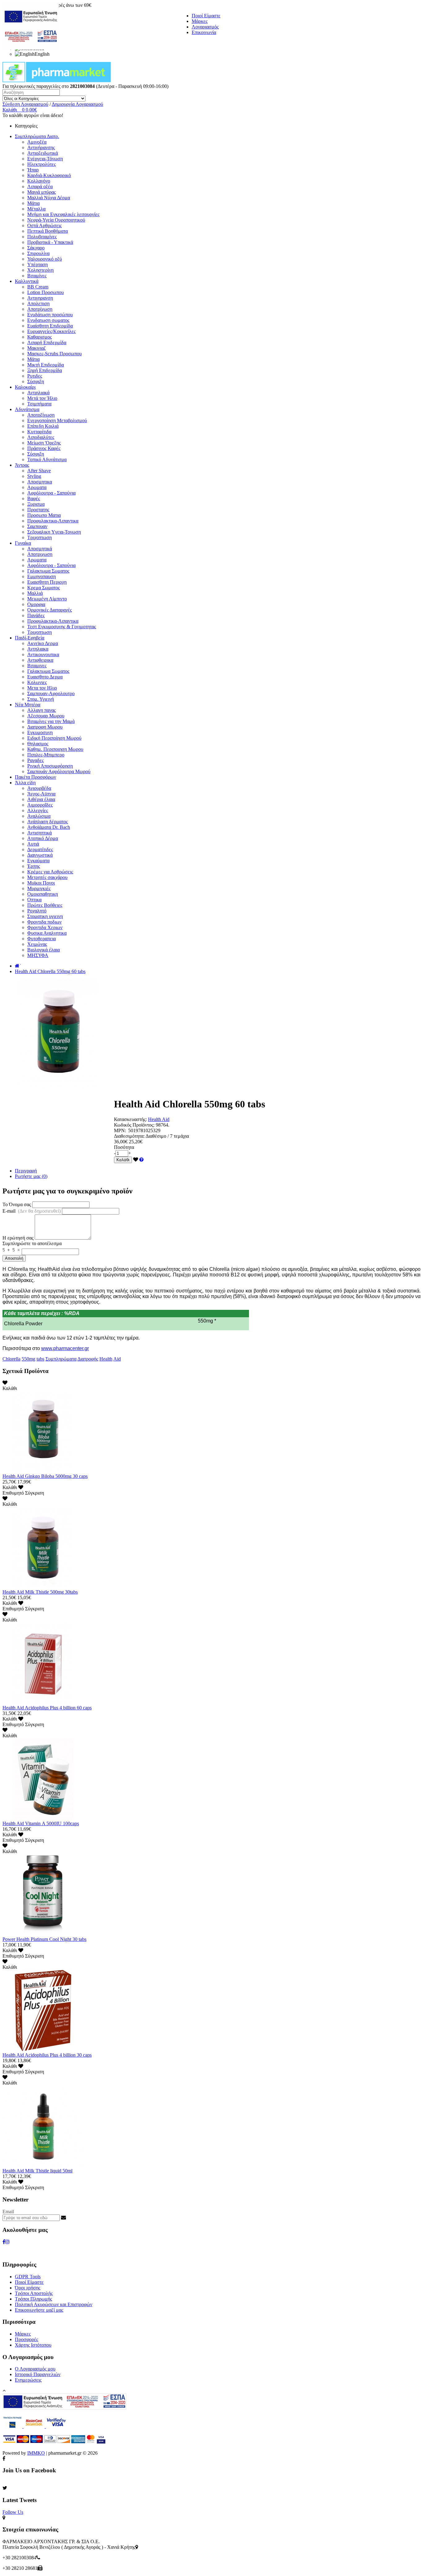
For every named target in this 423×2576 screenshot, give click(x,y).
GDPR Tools (28, 2277)
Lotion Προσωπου (46, 292)
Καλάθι (123, 1160)
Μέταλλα (36, 209)
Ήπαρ (33, 170)
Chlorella (11, 1359)
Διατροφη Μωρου (45, 727)
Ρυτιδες (35, 376)
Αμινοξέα (37, 142)
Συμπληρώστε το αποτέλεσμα (32, 1243)
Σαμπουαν (37, 526)
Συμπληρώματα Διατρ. (37, 136)
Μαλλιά (35, 593)
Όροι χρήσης (28, 2288)
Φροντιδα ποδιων (44, 922)
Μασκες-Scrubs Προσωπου (55, 354)
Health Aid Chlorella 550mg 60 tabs (50, 971)
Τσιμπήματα (39, 404)
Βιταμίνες (37, 276)
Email (8, 2212)
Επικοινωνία (204, 32)
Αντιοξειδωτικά (43, 153)
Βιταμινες (37, 666)
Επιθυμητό (13, 1493)
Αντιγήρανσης (41, 147)
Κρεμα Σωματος (44, 588)
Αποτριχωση (40, 554)
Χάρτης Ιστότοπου (33, 2345)
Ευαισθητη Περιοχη (47, 582)
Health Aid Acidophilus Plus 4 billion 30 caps (47, 2055)
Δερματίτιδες (40, 849)
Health (106, 1359)
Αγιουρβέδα (39, 788)
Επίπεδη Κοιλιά (43, 426)
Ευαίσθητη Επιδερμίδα (50, 326)
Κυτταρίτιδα (39, 432)
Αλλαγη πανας (41, 710)
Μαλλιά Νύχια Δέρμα (49, 198)
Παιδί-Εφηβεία (30, 638)
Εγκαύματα (38, 861)
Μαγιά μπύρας (41, 192)
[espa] (31, 48)
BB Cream (38, 287)
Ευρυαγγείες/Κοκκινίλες (51, 331)
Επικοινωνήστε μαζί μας (39, 2310)
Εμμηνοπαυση (41, 576)
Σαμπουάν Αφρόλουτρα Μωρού (59, 771)
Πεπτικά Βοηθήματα (48, 231)
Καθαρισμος (39, 337)
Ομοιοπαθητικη (43, 894)
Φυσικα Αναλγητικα (47, 933)
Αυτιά (33, 844)
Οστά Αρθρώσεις (44, 225)
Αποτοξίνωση (41, 415)
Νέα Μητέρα (28, 705)
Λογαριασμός (205, 27)
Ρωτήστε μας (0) (31, 1176)
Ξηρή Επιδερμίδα (45, 370)
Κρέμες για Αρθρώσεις (50, 872)
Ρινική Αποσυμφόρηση (50, 766)
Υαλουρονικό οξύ (45, 259)
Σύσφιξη (36, 381)
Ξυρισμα (36, 504)
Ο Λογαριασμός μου (35, 2369)
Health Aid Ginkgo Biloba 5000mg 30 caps (45, 1476)
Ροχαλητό (37, 911)
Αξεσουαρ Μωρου (46, 716)
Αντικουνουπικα (43, 654)
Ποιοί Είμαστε (206, 16)
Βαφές (34, 498)
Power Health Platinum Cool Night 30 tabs (44, 1939)
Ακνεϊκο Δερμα (43, 643)
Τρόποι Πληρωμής (33, 2299)
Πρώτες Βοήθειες (45, 905)
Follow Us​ (13, 2512)
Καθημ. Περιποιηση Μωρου (55, 749)
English (42, 54)
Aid (117, 1359)
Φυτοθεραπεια (41, 939)
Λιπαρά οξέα (40, 186)
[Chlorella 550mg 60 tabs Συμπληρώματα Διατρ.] (58, 1089)
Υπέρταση (37, 264)
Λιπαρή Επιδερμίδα (47, 342)
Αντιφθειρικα (40, 660)
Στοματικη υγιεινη (45, 916)
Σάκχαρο (36, 248)
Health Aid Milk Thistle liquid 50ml (37, 2171)
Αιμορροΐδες (40, 805)
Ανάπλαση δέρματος (48, 822)
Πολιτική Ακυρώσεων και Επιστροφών (54, 2304)
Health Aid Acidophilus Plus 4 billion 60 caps (47, 1708)
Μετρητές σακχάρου (47, 877)
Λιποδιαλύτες (41, 437)
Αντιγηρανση (40, 298)
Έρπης (34, 866)
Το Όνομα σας (17, 1204)
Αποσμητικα (40, 482)
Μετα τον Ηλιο (42, 688)
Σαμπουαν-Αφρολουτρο (51, 693)
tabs (40, 1359)
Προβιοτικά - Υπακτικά (50, 242)
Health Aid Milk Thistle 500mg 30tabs (40, 1592)
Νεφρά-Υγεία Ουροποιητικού (56, 220)
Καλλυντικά (27, 281)
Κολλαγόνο (39, 181)
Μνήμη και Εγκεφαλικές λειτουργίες (63, 214)
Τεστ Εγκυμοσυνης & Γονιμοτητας (62, 627)
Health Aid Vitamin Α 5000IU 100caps (41, 1823)
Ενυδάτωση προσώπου (50, 315)
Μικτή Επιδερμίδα (46, 365)
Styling (34, 476)
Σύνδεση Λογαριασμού (25, 104)
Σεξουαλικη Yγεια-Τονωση (54, 532)
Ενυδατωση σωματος (48, 320)
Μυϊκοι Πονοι (41, 883)
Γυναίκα (23, 543)
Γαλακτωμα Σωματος (48, 571)
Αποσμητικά (40, 549)
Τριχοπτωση (39, 537)
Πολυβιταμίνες (42, 237)
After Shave (39, 471)
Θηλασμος (38, 744)
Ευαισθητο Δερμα (45, 677)
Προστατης (38, 510)
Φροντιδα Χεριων (45, 927)
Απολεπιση (38, 303)
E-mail (32, 1211)
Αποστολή (14, 1258)
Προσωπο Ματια (44, 515)
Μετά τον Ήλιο (42, 398)
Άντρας (22, 465)
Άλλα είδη (25, 783)
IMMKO (36, 2453)
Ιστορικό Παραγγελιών (38, 2374)
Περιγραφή (26, 1171)
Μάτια (33, 203)
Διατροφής (88, 1359)
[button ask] (142, 1160)
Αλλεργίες (38, 810)
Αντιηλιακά (38, 393)
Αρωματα (37, 487)
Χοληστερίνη (40, 270)
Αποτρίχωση (40, 309)
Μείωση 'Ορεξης (44, 443)
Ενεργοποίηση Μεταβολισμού (57, 420)
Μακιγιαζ (37, 348)
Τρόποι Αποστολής (34, 2293)
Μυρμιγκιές (39, 888)
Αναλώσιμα (39, 816)
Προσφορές (26, 2339)
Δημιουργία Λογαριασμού (77, 104)
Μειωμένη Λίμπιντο (47, 599)
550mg (28, 1359)
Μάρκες (200, 21)
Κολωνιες (37, 682)
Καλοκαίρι (25, 387)
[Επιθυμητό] (136, 1160)
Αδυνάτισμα (27, 409)
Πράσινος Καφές (44, 448)
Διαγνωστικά (40, 855)
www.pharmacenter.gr (65, 1348)
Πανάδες (36, 615)
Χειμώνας (37, 944)
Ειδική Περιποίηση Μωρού (54, 738)
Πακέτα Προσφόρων (35, 777)
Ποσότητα (124, 1147)
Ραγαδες (35, 760)
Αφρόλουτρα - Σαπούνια (51, 493)
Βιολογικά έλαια (44, 950)
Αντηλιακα (38, 649)
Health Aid (159, 1119)
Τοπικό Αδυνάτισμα (47, 459)
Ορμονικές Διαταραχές (50, 610)
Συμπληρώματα (61, 1359)
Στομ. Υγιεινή (41, 699)
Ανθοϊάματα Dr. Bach (49, 827)
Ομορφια (36, 604)
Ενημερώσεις (28, 2380)
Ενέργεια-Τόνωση (45, 159)
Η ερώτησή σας (18, 1238)
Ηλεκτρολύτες (41, 164)
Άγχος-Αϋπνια (41, 794)
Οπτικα (34, 900)
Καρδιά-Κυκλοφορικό (49, 175)
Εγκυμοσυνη (40, 732)
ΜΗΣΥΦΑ (38, 955)
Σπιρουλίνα (38, 253)
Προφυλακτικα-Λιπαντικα (53, 521)
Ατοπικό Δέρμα (43, 838)
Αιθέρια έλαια (41, 799)
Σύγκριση (35, 1493)
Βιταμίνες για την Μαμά (51, 721)
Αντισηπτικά (39, 833)
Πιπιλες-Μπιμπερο (46, 755)
